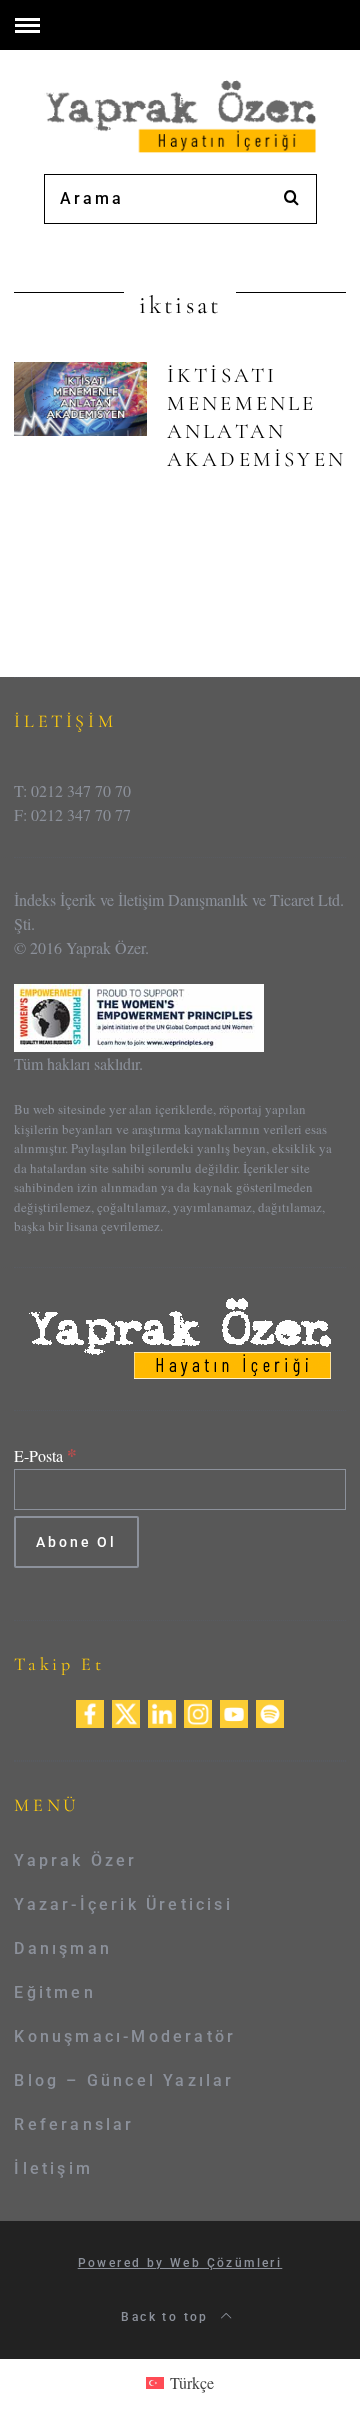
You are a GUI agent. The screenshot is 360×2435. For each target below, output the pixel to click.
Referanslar (74, 2124)
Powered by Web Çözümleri (180, 2263)
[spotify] (270, 1711)
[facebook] (90, 1711)
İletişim (53, 2168)
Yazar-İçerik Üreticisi (123, 1904)
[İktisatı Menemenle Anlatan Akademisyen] (80, 399)
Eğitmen (54, 1992)
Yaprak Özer (75, 1860)
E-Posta (45, 1455)
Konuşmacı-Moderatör (125, 2036)
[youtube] (234, 1711)
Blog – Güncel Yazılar (124, 2080)
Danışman (63, 1948)
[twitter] (126, 1711)
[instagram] (198, 1711)
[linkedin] (162, 1711)
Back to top (167, 2317)
